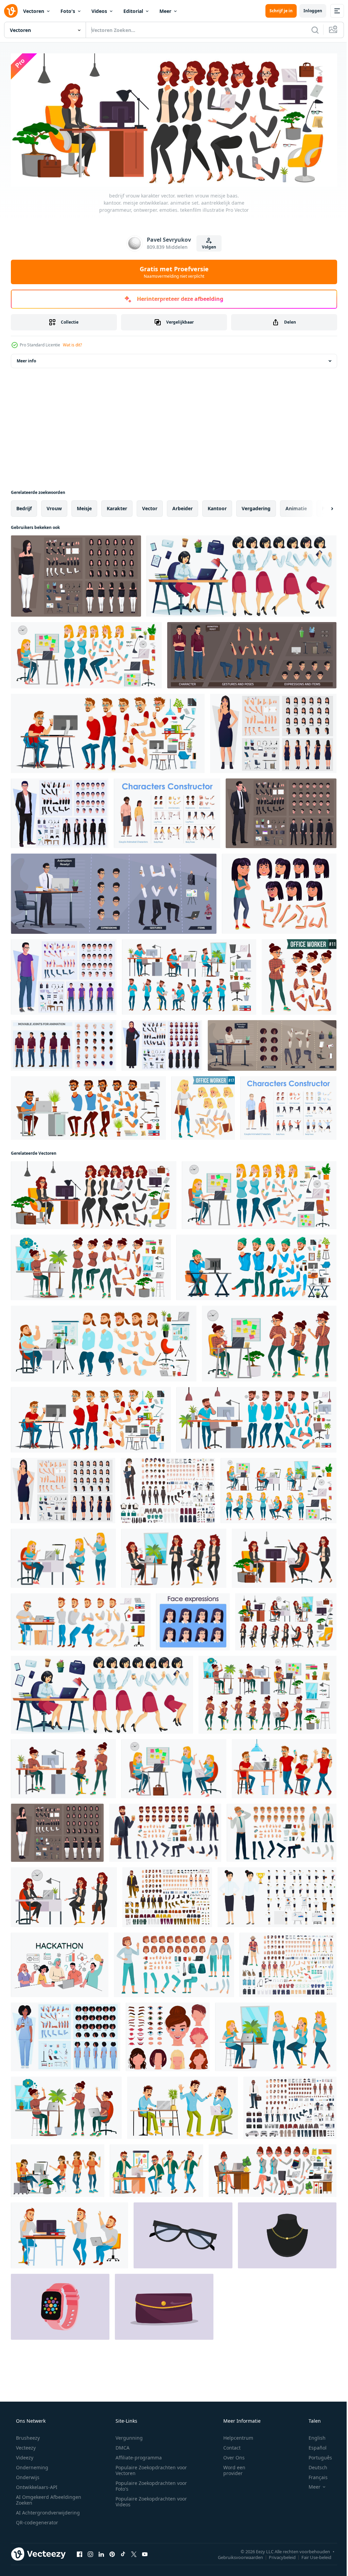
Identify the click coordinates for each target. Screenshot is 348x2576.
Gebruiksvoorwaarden (235, 2555)
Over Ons (230, 2455)
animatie (296, 506)
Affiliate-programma (136, 2455)
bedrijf (24, 506)
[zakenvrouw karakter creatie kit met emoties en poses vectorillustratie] (76, 574)
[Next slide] (321, 506)
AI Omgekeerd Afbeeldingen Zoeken (40, 2497)
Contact (228, 2445)
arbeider (182, 506)
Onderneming (31, 2465)
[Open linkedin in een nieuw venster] (101, 2552)
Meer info (26, 359)
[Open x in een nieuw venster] (134, 2552)
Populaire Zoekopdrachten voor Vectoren (149, 2468)
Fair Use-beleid (311, 2555)
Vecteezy (25, 2445)
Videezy (24, 2455)
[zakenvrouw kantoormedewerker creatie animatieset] (241, 574)
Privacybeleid (277, 2555)
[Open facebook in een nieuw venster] (80, 2552)
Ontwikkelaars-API (36, 2485)
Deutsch (314, 2465)
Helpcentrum (234, 2435)
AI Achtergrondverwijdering (47, 2510)
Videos (99, 11)
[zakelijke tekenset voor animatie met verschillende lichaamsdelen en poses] (114, 892)
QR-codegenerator (36, 2520)
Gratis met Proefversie (171, 270)
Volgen (207, 245)
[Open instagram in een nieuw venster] (90, 2552)
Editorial (133, 11)
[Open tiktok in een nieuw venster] (123, 2552)
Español (313, 2445)
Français (314, 2475)
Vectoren (34, 11)
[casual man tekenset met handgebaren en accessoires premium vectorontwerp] (64, 975)
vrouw (54, 506)
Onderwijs (27, 2475)
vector (150, 506)
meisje (84, 506)
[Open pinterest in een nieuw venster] (112, 2552)
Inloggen (308, 11)
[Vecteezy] (11, 11)
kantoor (217, 506)
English (313, 2435)
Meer (165, 11)
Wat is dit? (72, 343)
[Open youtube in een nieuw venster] (145, 2552)
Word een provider (230, 2468)
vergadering (256, 506)
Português (316, 2455)
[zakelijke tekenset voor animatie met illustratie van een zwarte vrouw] (272, 1043)
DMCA (120, 2445)
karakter (117, 506)
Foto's (68, 11)
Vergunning (127, 2435)
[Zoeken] (310, 30)
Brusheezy (27, 2435)
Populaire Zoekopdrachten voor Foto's (149, 2484)
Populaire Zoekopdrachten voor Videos (149, 2499)
